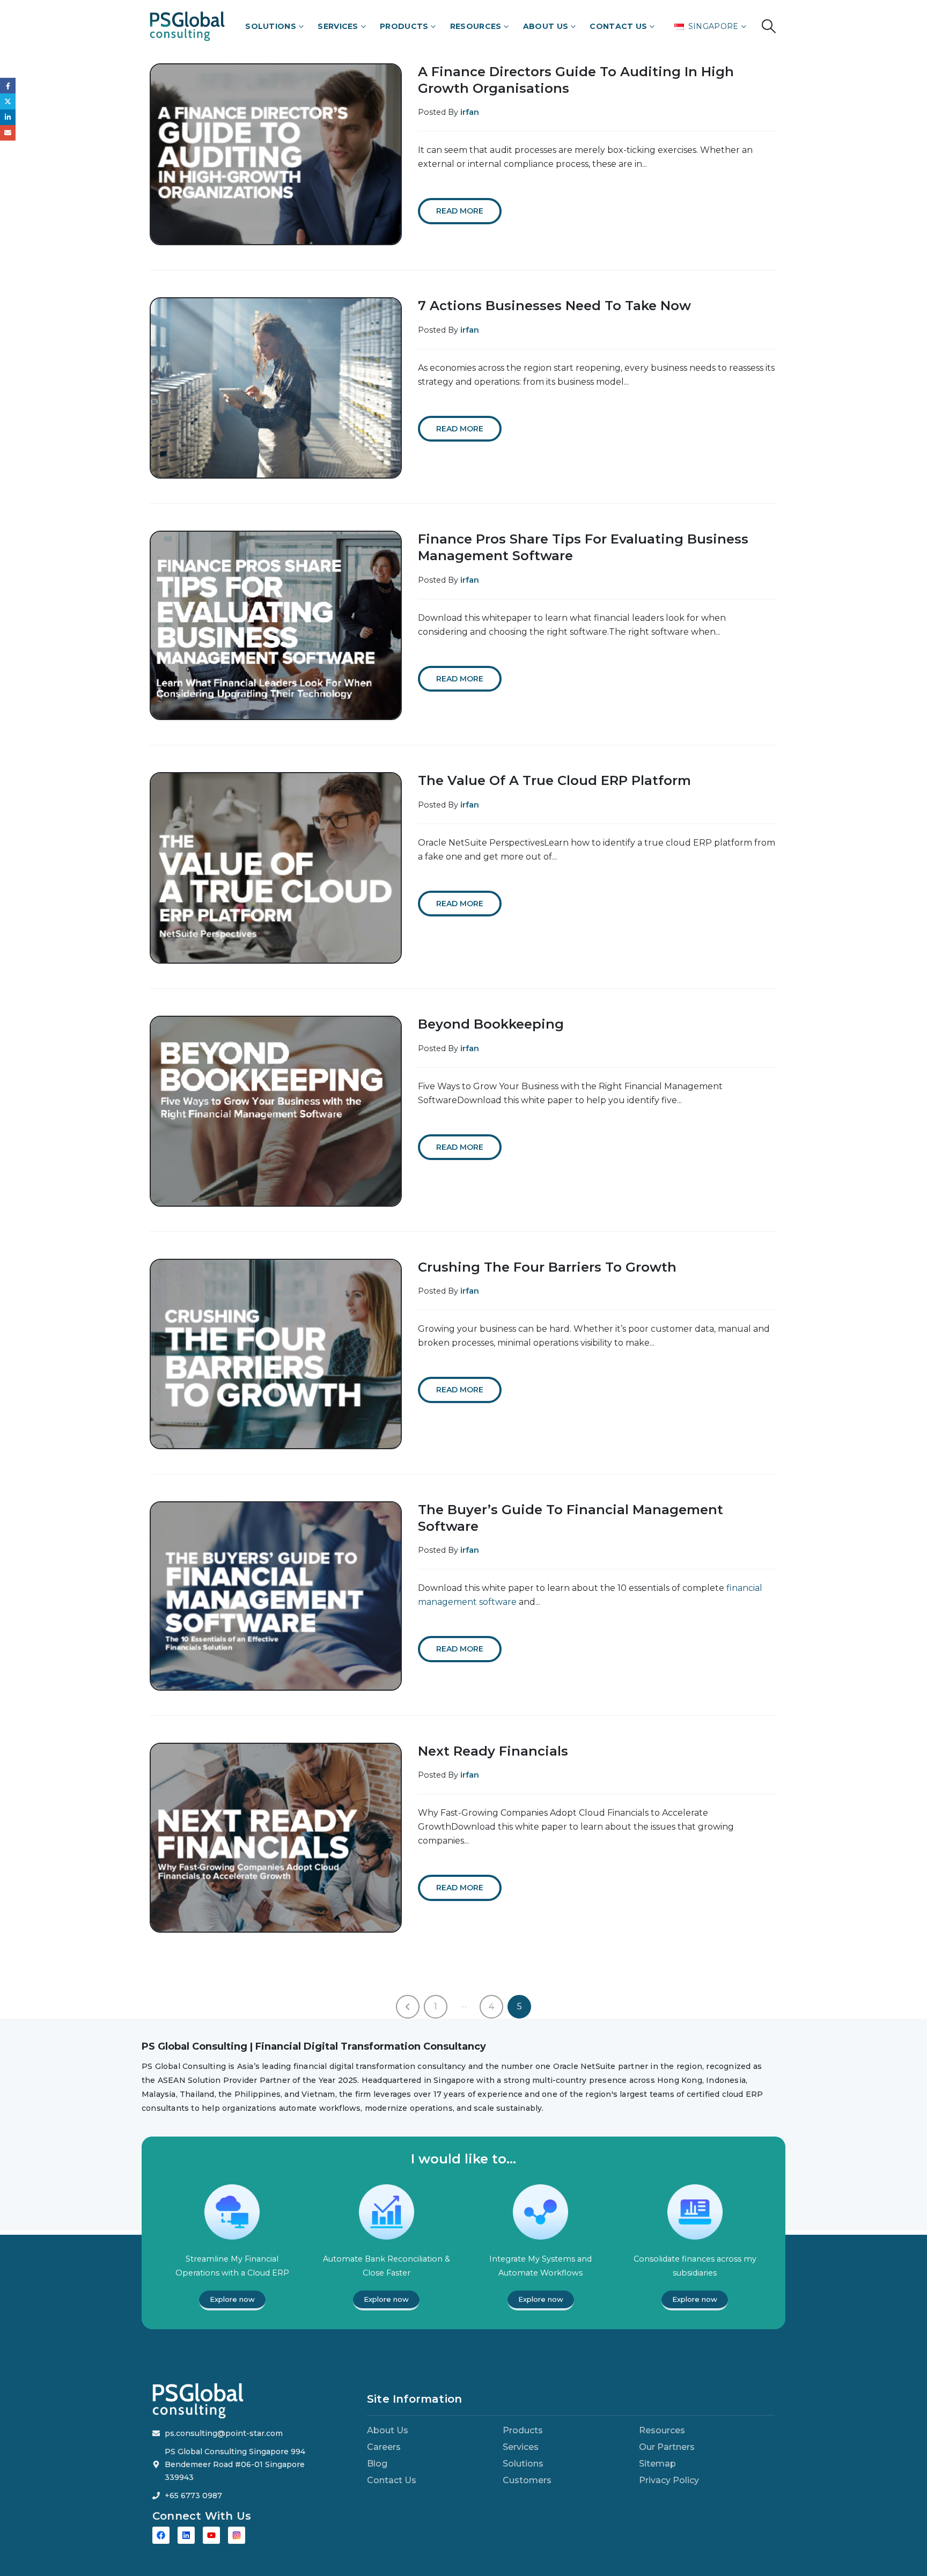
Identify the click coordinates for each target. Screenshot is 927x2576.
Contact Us (618, 26)
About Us (546, 26)
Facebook (8, 86)
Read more (460, 211)
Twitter (8, 101)
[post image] (276, 154)
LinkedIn (8, 117)
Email (8, 133)
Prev (408, 2007)
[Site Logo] (187, 26)
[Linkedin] (186, 2535)
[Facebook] (161, 2535)
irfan (470, 112)
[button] (769, 26)
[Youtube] (211, 2535)
